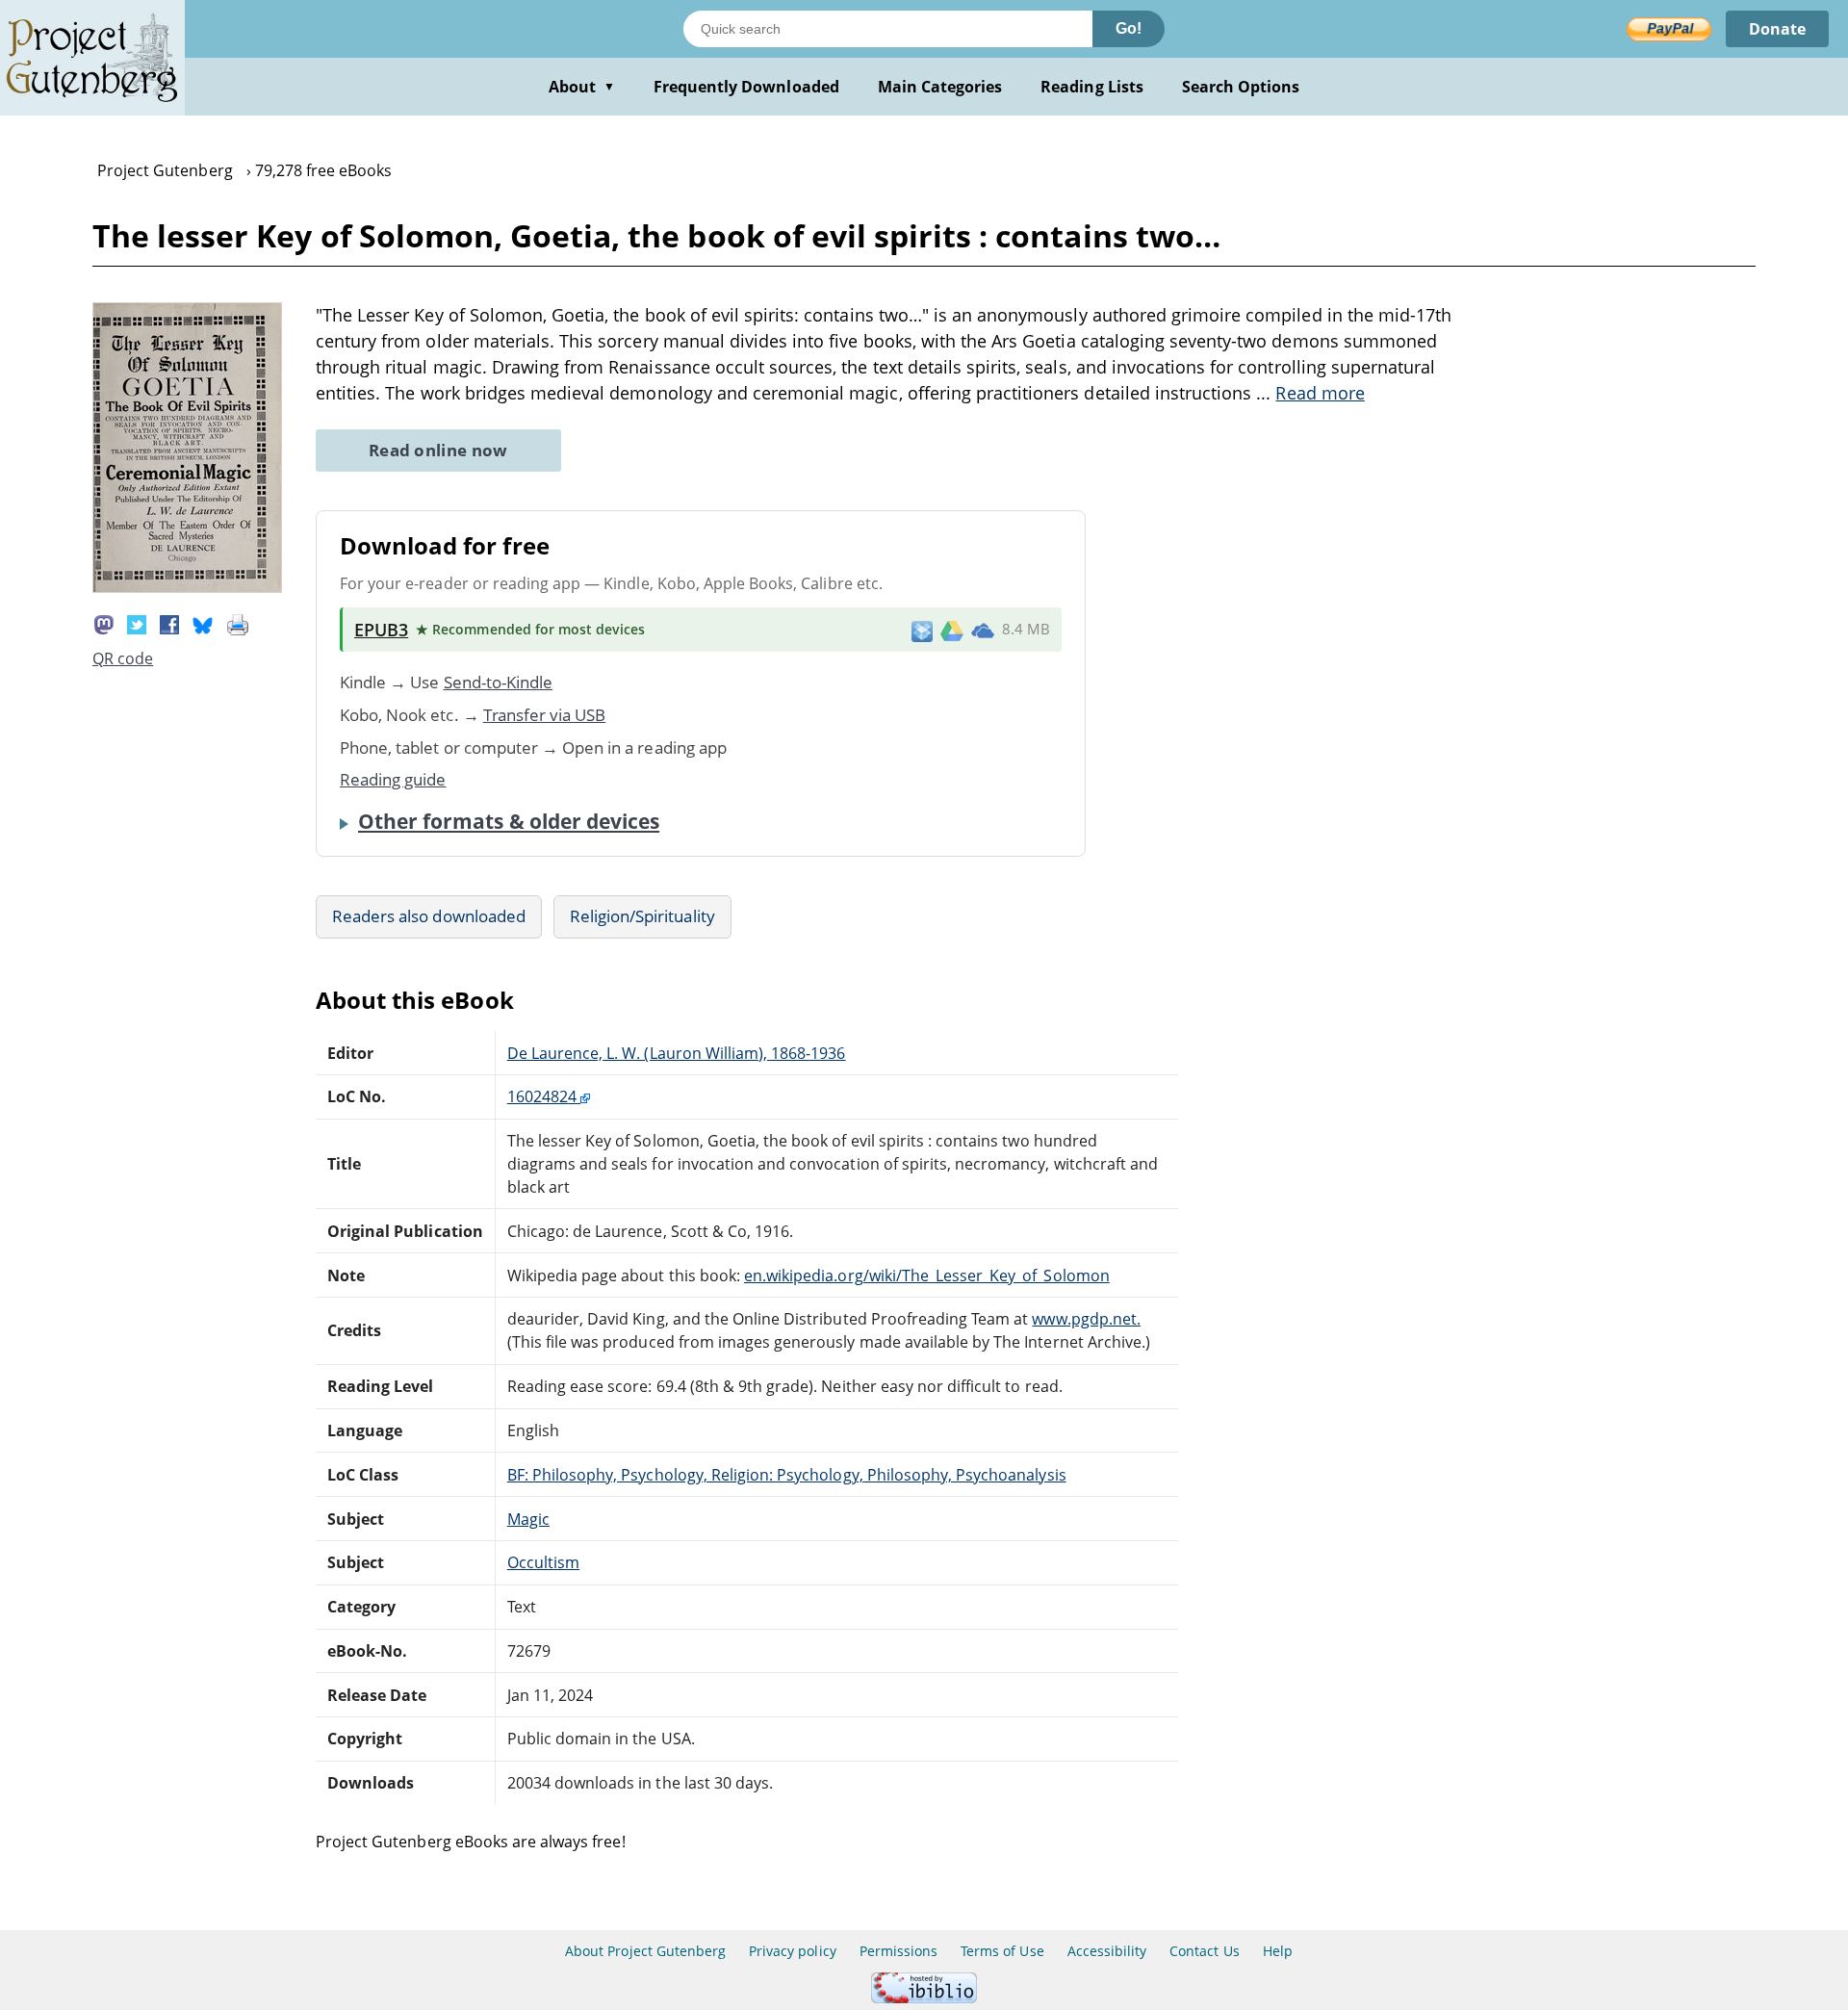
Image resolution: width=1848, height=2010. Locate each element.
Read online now (438, 450)
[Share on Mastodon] (104, 623)
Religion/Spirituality (642, 916)
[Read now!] (187, 587)
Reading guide (393, 779)
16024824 (544, 1096)
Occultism (543, 1562)
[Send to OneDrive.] (983, 630)
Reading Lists (1092, 87)
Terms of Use (1002, 1951)
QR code (123, 658)
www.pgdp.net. (1086, 1319)
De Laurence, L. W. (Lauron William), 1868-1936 (677, 1053)
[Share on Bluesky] (203, 623)
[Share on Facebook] (169, 623)
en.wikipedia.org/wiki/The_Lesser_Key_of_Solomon (927, 1276)
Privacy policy (793, 1951)
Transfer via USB (545, 715)
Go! (1129, 28)
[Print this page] (238, 623)
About (582, 87)
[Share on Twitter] (137, 623)
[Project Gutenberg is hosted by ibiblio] (924, 1998)
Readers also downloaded (429, 916)
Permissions (898, 1951)
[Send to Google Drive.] (952, 630)
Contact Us (1204, 1951)
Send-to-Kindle (499, 682)
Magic (528, 1519)
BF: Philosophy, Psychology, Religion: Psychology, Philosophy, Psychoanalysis (787, 1475)
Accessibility (1107, 1951)
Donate (1777, 29)
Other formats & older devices (509, 821)
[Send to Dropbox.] (922, 630)
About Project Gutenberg (645, 1951)
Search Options (1241, 87)
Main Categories (940, 87)
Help (1278, 1951)
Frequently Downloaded (746, 87)
